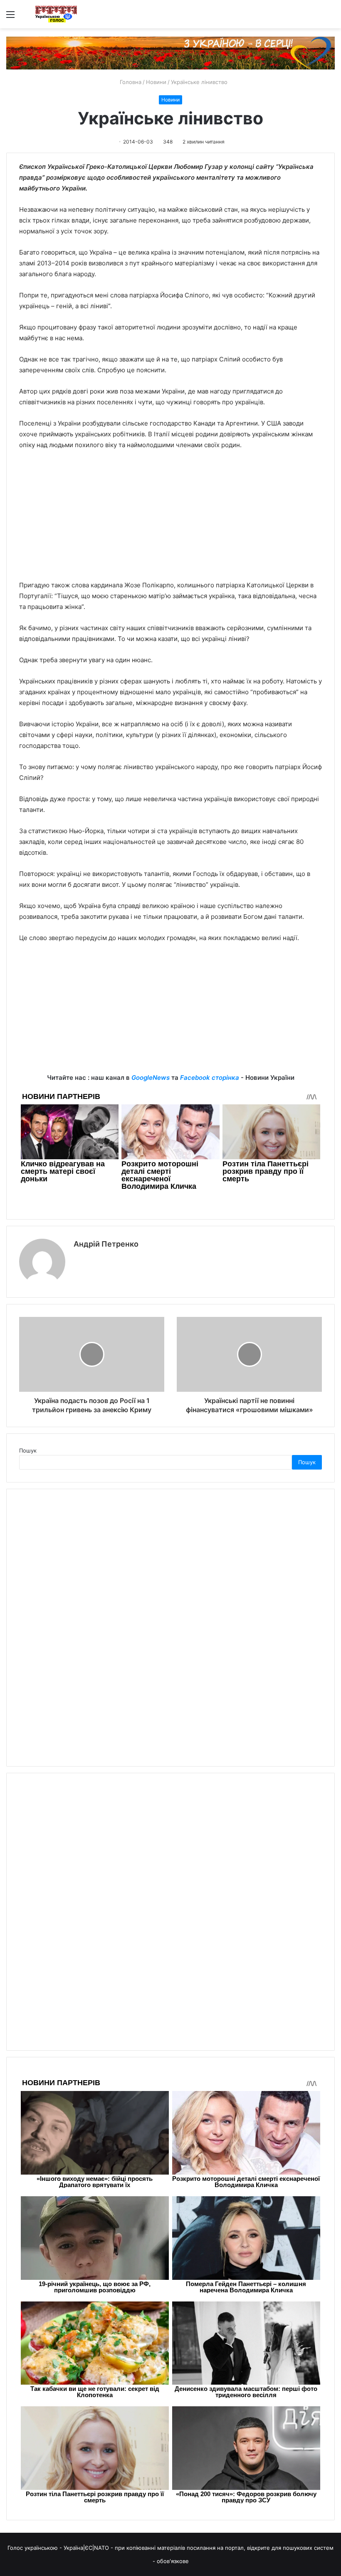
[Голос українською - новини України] (56, 14)
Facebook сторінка (210, 1078)
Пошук (28, 1450)
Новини (156, 82)
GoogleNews (151, 1078)
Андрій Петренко (106, 1244)
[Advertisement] (170, 519)
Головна (130, 82)
